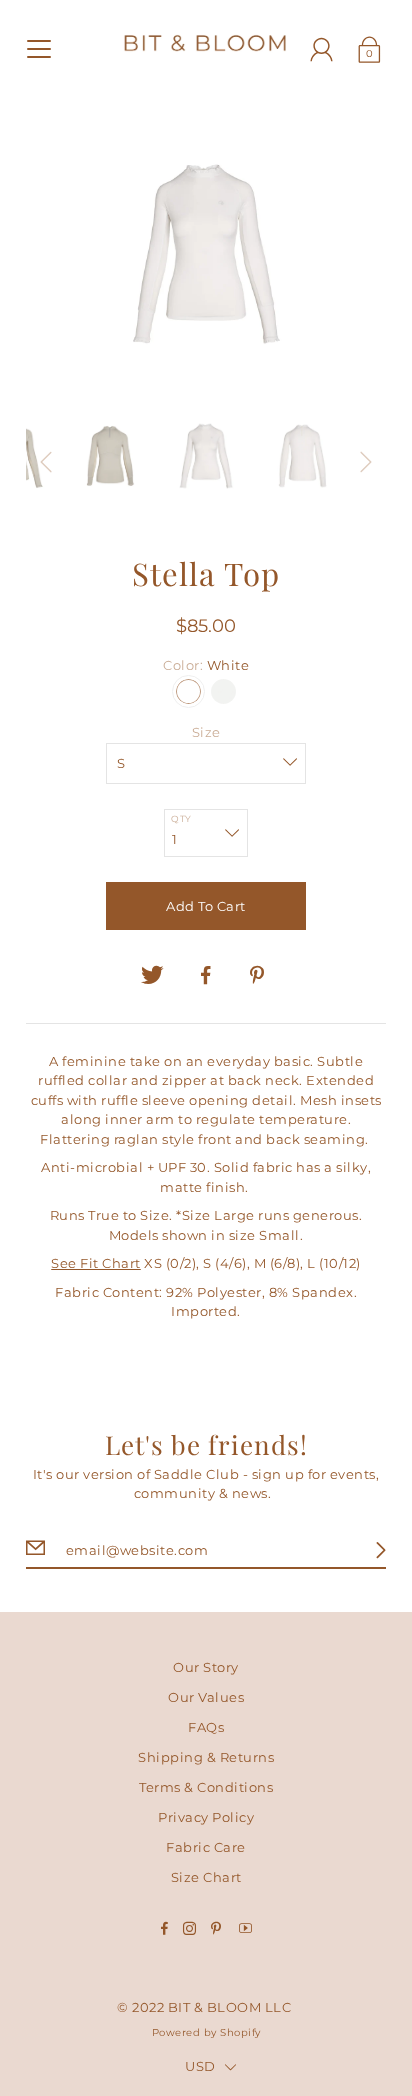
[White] (188, 691)
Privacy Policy (206, 1817)
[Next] (366, 462)
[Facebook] (206, 975)
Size (206, 732)
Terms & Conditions (206, 1787)
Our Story (206, 1667)
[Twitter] (153, 975)
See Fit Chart (96, 1263)
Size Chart (206, 1877)
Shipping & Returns (206, 1757)
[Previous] (46, 462)
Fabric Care (206, 1847)
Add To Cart (206, 906)
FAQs (206, 1727)
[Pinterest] (260, 975)
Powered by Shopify (206, 2032)
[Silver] (223, 691)
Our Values (206, 1697)
